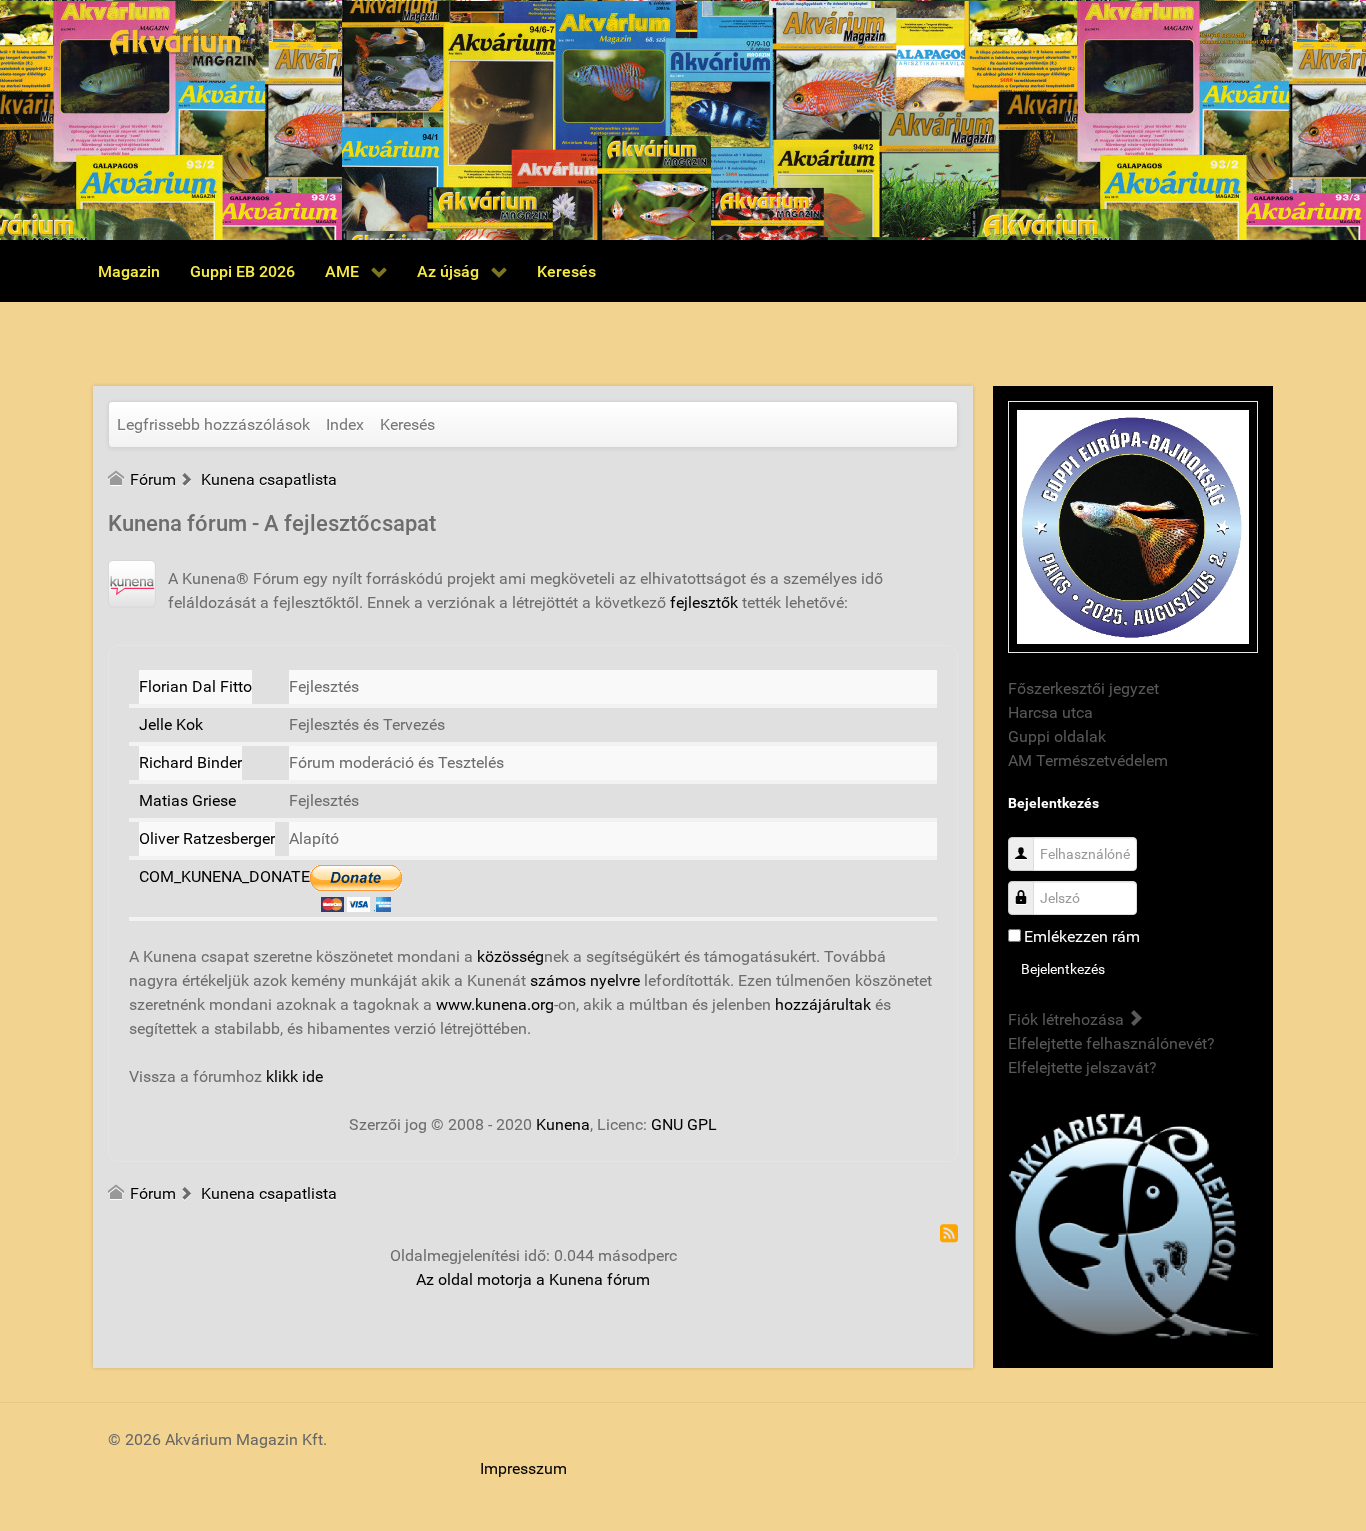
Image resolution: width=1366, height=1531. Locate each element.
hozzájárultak (823, 1004)
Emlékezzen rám (1082, 936)
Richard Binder (190, 762)
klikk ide (294, 1076)
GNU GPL (684, 1124)
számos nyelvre (585, 980)
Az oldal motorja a (480, 1279)
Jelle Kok (171, 724)
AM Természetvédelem (1088, 760)
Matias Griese (187, 800)
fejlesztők (704, 602)
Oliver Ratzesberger (207, 838)
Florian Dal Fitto (195, 686)
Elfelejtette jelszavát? (1082, 1067)
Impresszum (523, 1468)
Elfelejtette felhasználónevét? (1111, 1043)
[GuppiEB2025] (1133, 525)
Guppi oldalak (1057, 736)
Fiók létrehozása (1068, 1019)
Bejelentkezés (1063, 969)
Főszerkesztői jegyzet (1083, 688)
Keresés (407, 424)
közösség (510, 956)
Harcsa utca (1050, 712)
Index (345, 424)
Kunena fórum (599, 1279)
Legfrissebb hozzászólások (213, 424)
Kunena (563, 1124)
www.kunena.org (495, 1004)
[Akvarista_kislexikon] (1133, 1227)
